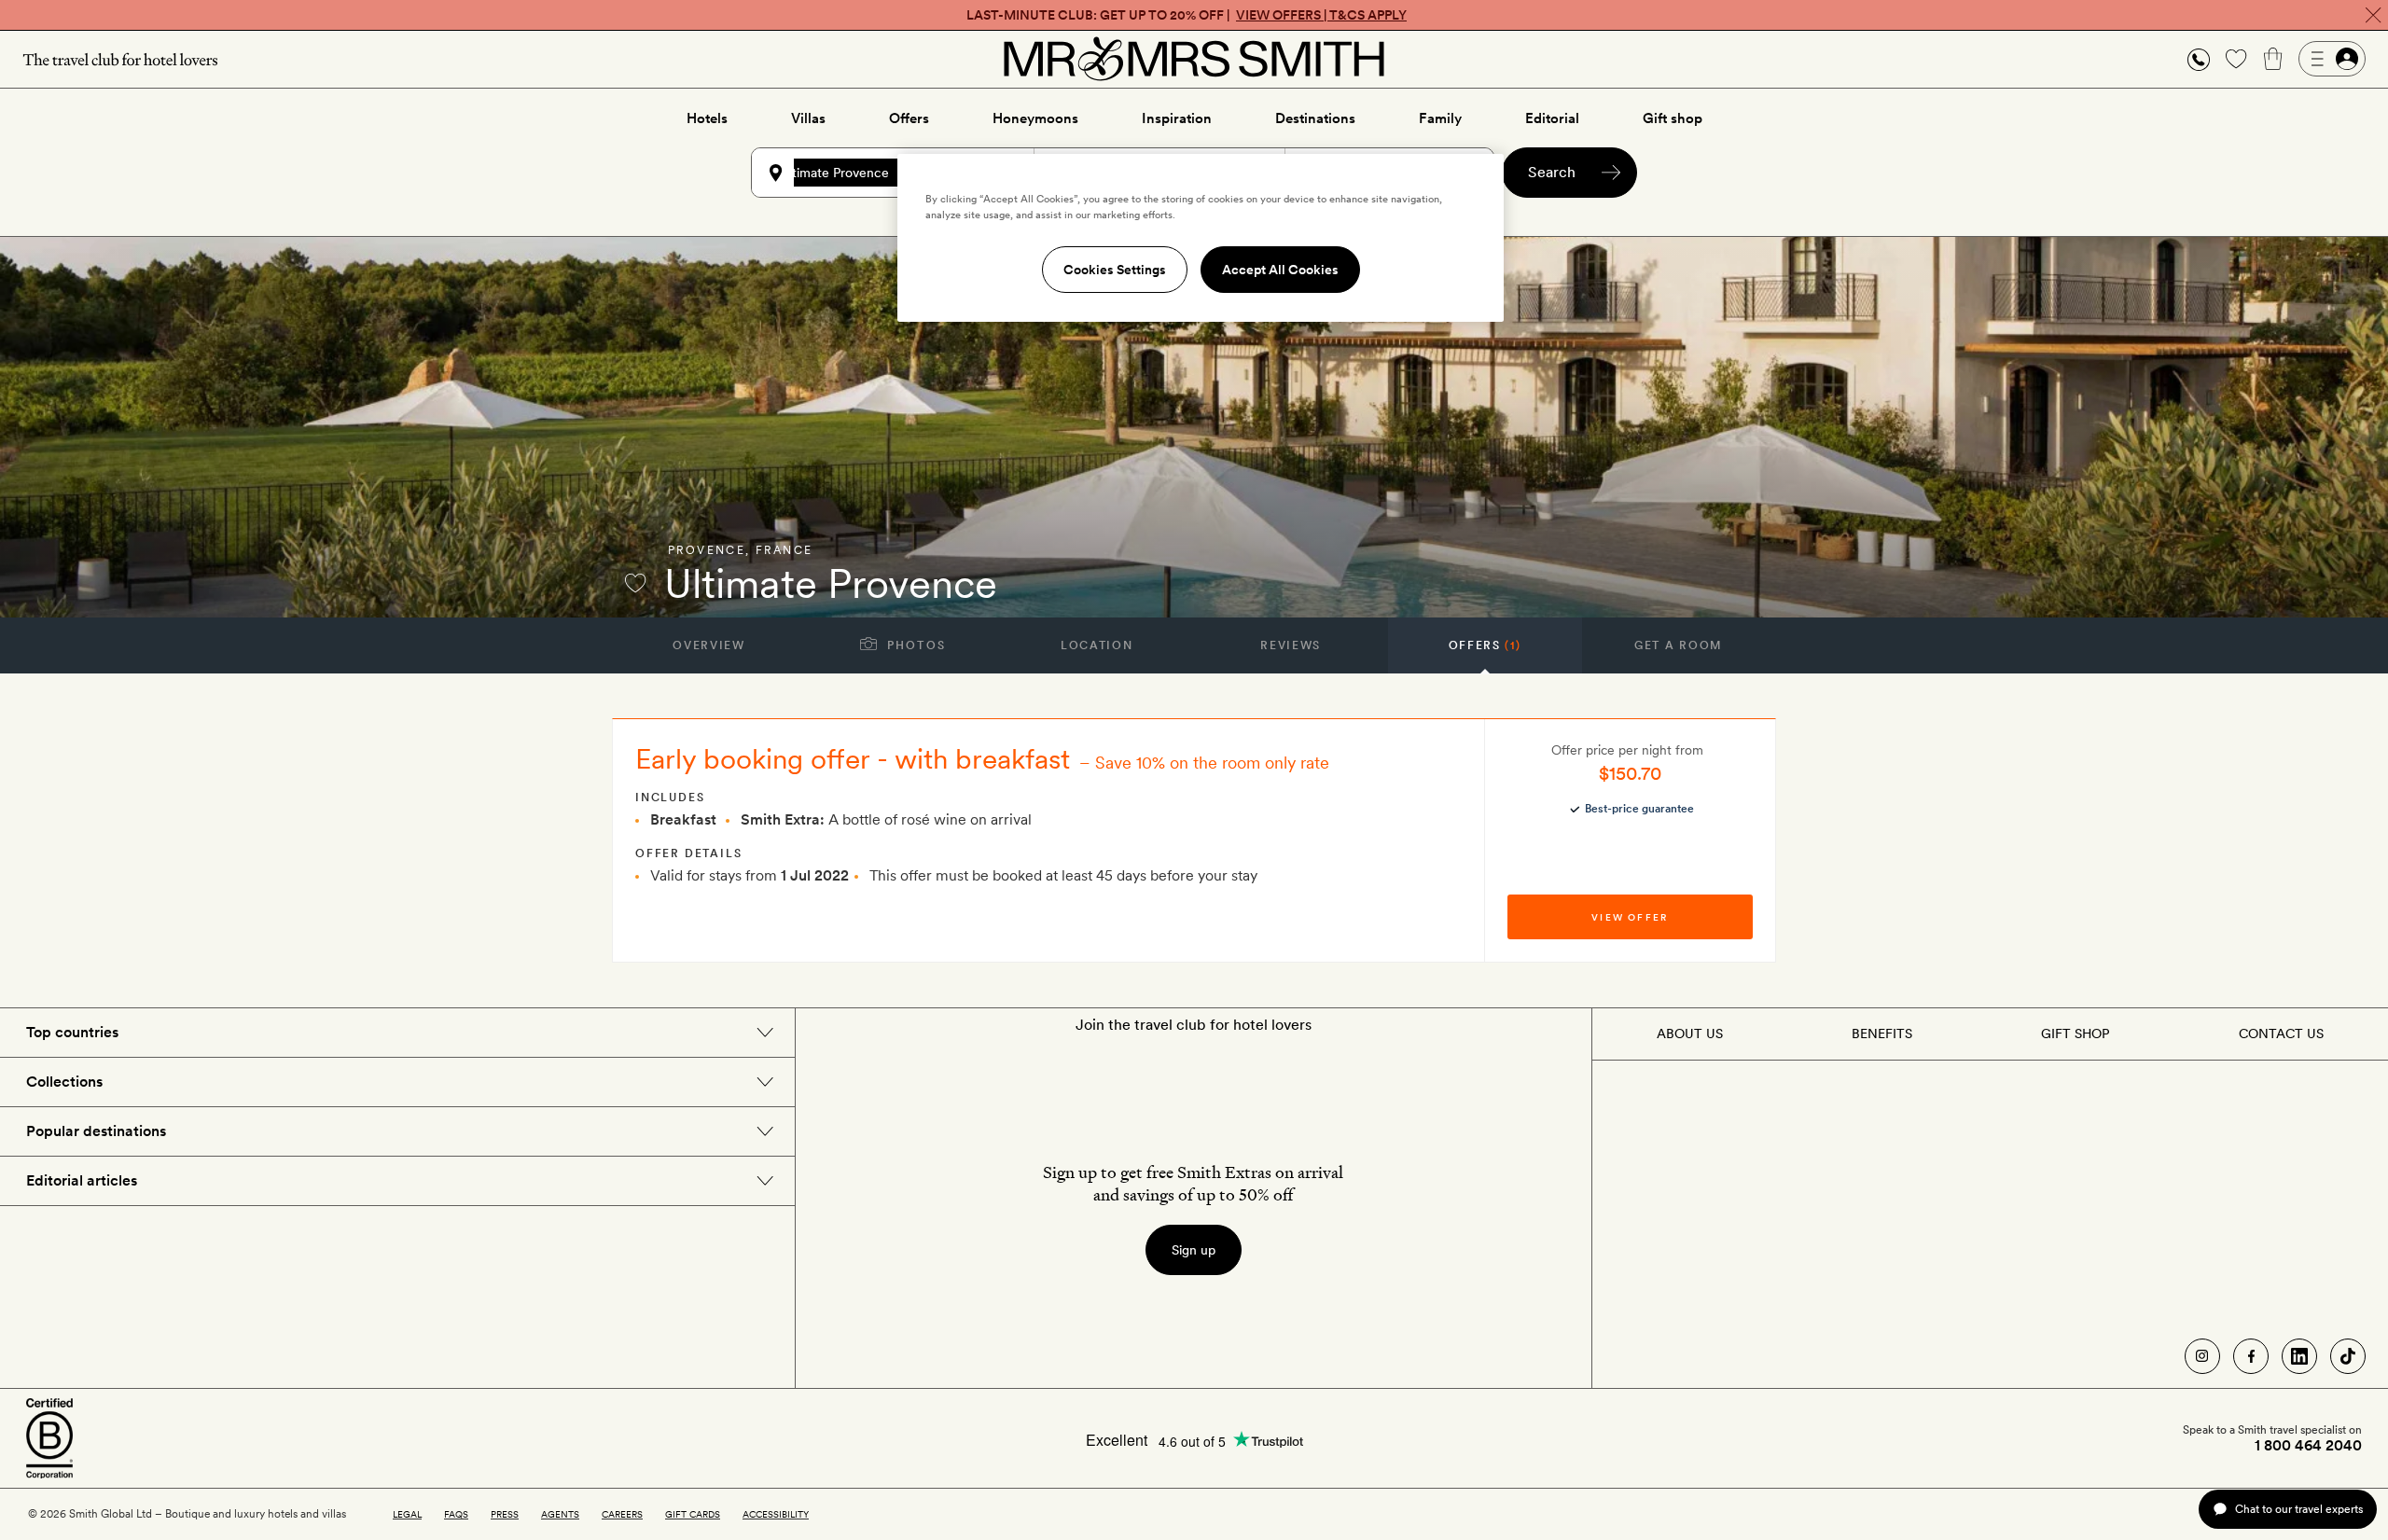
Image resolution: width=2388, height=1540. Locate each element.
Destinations (1315, 118)
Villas (808, 118)
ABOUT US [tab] (1690, 1034)
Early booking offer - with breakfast (853, 758)
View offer (1630, 917)
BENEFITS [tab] (1882, 1034)
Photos (915, 645)
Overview (708, 645)
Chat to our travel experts (2299, 1509)
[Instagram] (2202, 1356)
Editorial (1552, 118)
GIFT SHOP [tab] (2075, 1034)
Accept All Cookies (1280, 270)
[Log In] (2332, 59)
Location (1097, 645)
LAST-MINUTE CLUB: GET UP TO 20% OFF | (1187, 15)
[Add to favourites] (635, 583)
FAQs (456, 1514)
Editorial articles (82, 1180)
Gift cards (693, 1514)
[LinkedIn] (2299, 1356)
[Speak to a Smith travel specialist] (2199, 59)
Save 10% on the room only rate (1212, 763)
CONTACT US (2281, 1034)
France (784, 550)
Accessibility (776, 1514)
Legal (407, 1514)
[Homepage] (1194, 59)
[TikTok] (2348, 1356)
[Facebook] (2251, 1356)
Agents (560, 1514)
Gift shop (1673, 118)
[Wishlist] (2236, 59)
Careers (622, 1514)
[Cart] (2273, 59)
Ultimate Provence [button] (834, 173)
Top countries (72, 1032)
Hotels (707, 118)
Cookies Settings (1115, 270)
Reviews (1291, 645)
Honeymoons (1035, 118)
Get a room (1679, 645)
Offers (909, 118)
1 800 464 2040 (2308, 1446)
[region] (1201, 238)
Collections (64, 1082)
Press (505, 1514)
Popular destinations (96, 1131)
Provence (707, 550)
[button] (2199, 59)
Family (1440, 118)
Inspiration (1177, 118)
